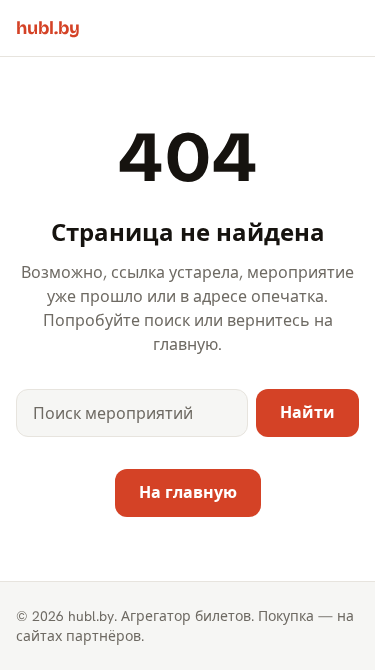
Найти (307, 412)
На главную (188, 492)
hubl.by (48, 28)
